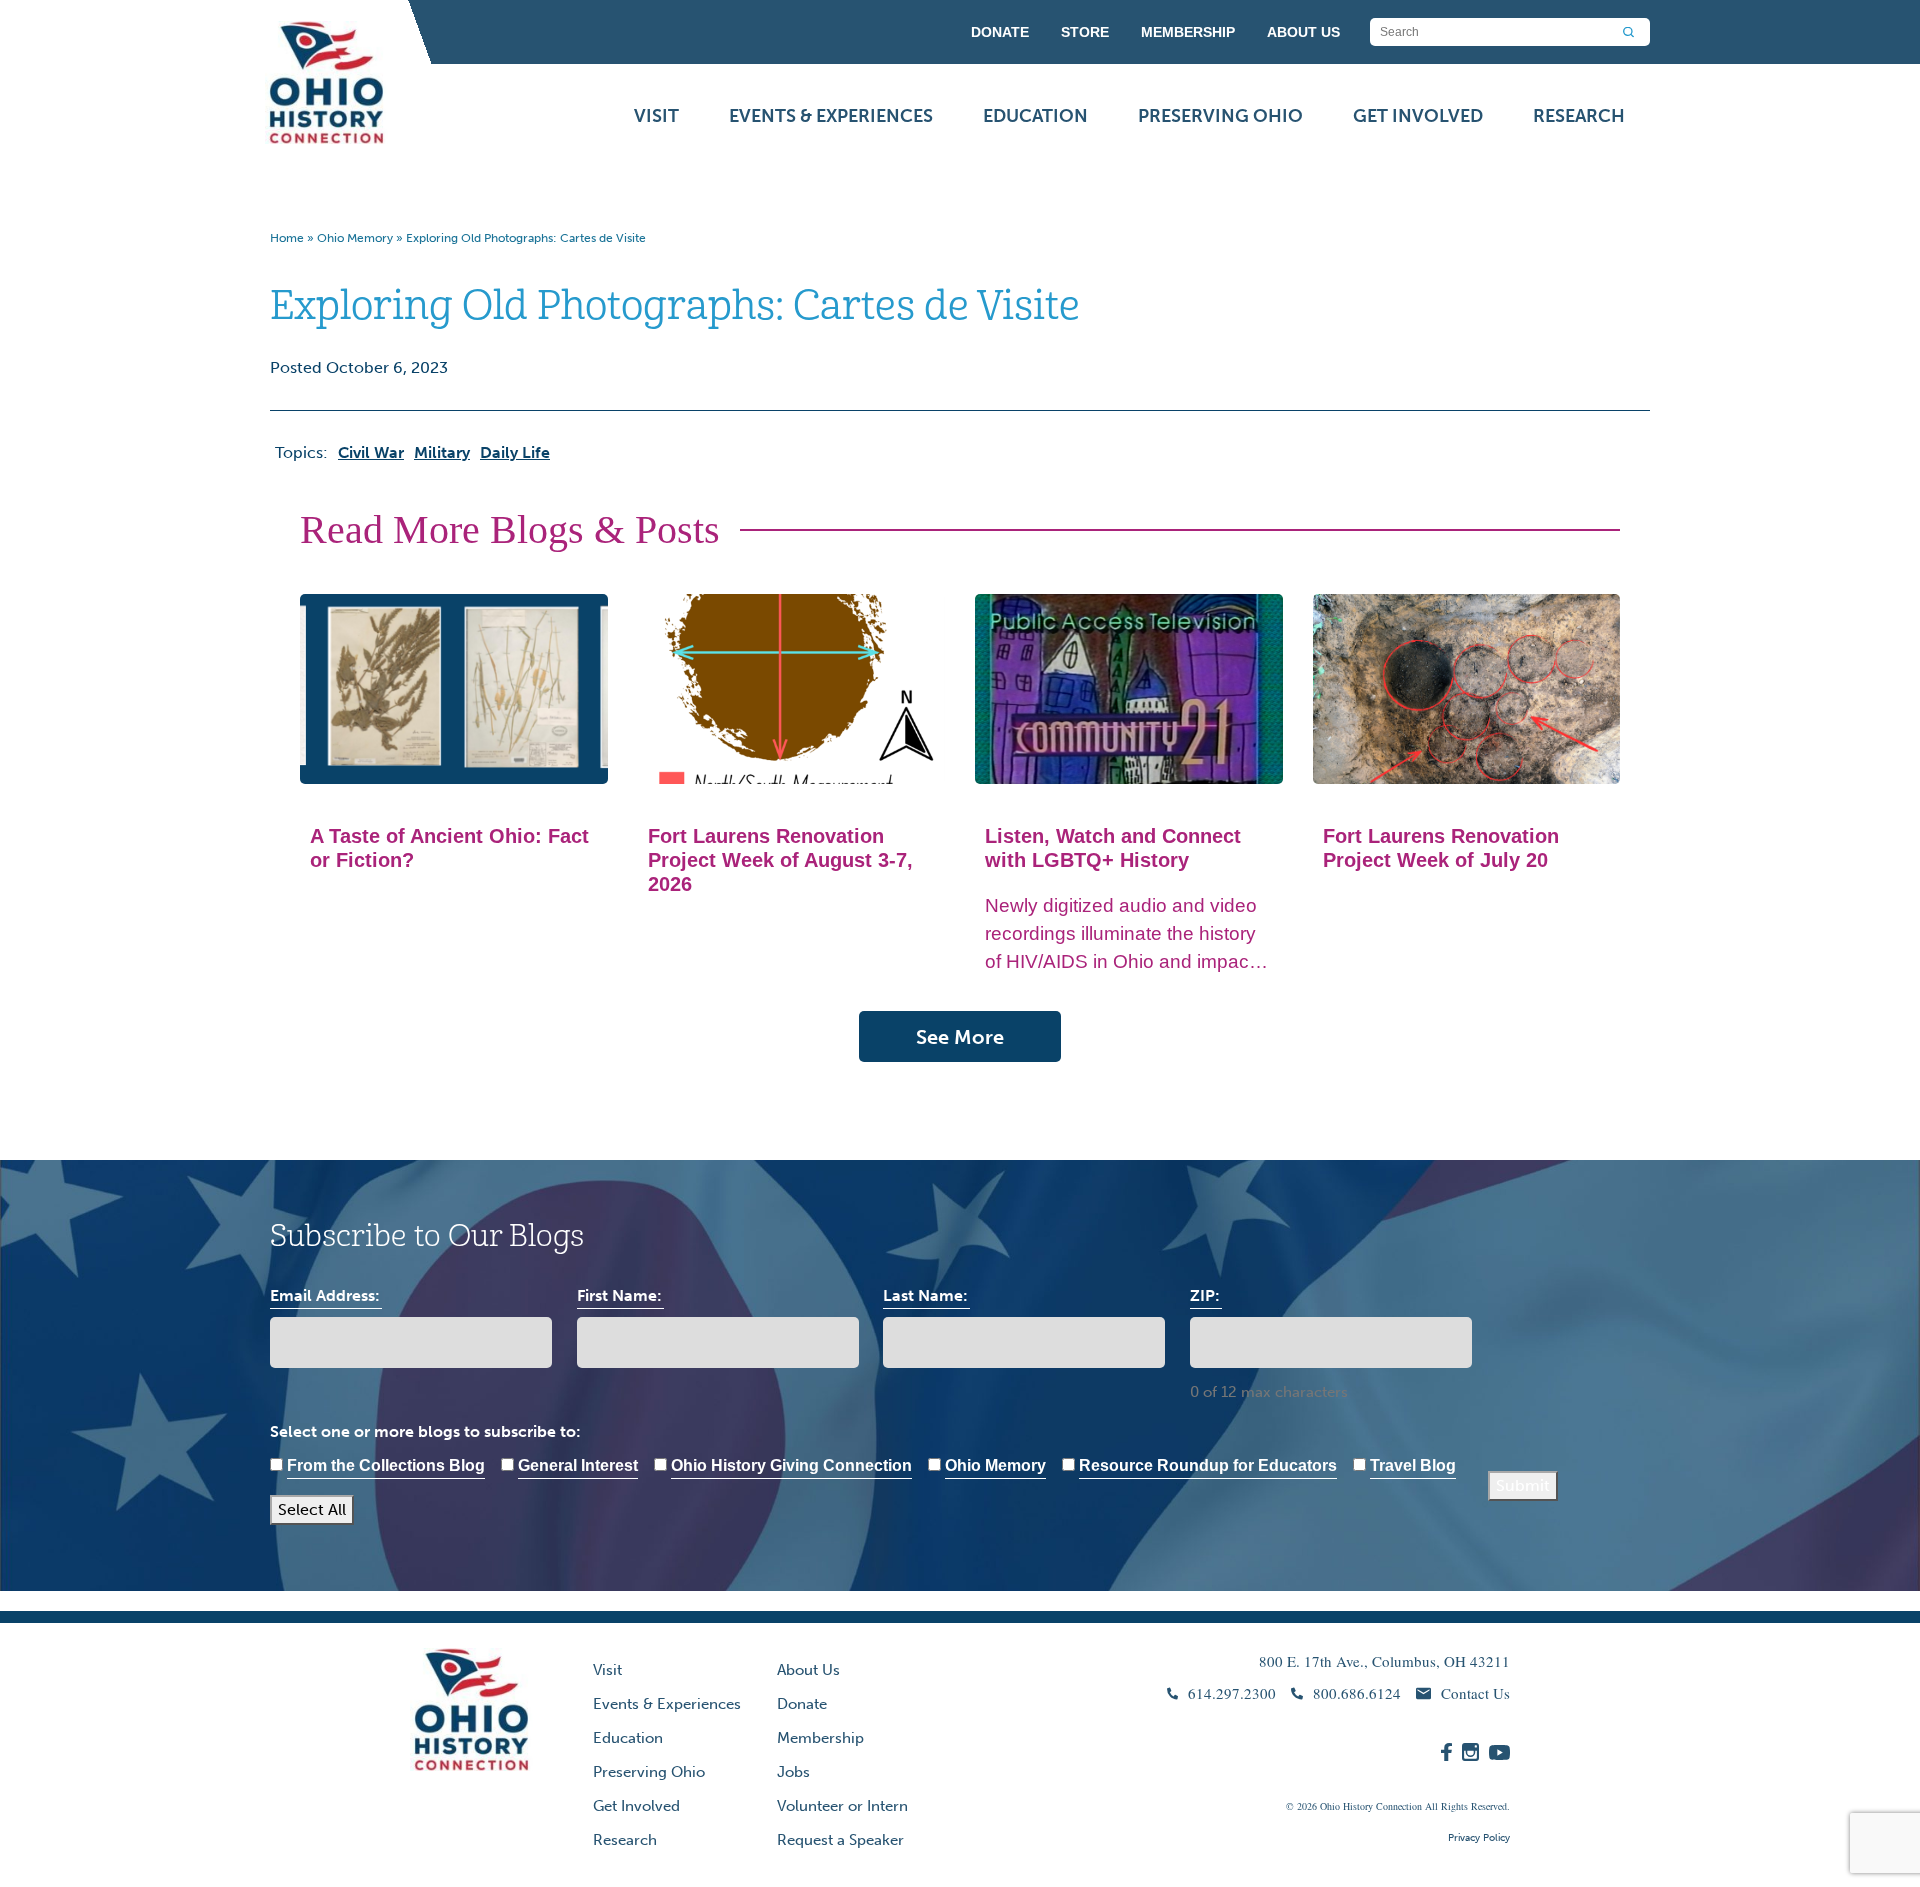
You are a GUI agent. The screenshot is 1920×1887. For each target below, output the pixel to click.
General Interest (578, 1465)
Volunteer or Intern (842, 1806)
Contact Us (1475, 1693)
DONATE (1000, 32)
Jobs (793, 1772)
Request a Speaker (840, 1840)
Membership (820, 1738)
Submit (1523, 1485)
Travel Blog (1413, 1465)
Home (287, 238)
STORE (1085, 32)
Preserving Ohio (1220, 116)
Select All (312, 1509)
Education (1035, 116)
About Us (808, 1670)
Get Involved (1418, 116)
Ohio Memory (355, 238)
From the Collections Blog (386, 1465)
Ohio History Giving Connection (791, 1465)
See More (960, 1037)
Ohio (1330, 1806)
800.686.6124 (1357, 1693)
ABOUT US (1303, 32)
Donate (802, 1704)
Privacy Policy (1479, 1838)
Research (1579, 116)
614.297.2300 (1232, 1693)
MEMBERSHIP (1188, 32)
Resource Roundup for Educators (1208, 1465)
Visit (656, 116)
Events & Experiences (831, 116)
